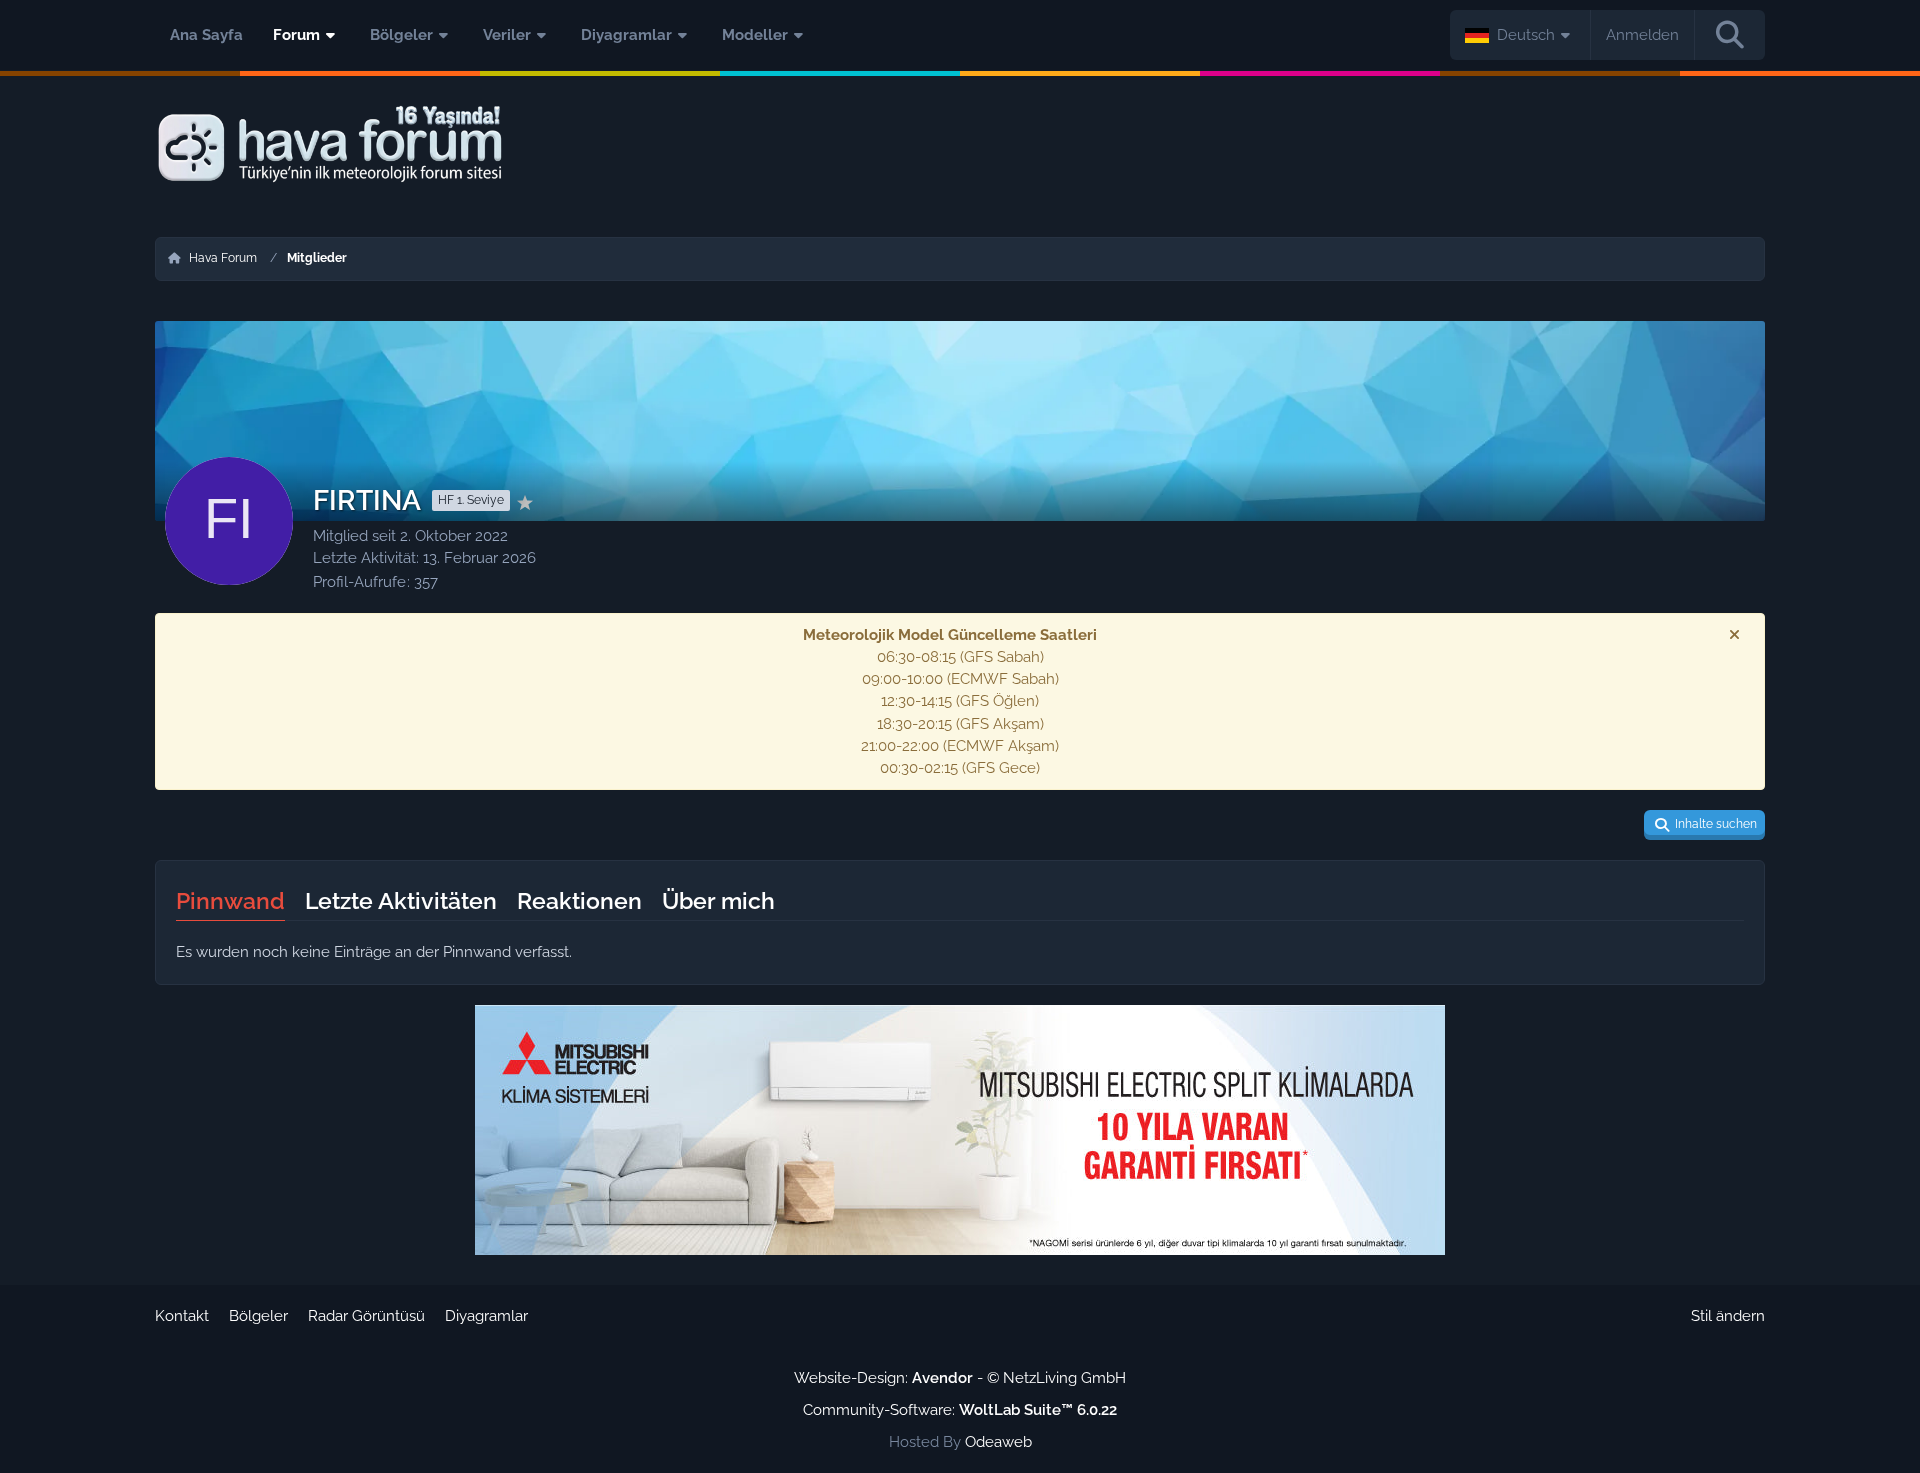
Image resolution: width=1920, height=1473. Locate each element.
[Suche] (1730, 35)
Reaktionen (579, 900)
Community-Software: (960, 1410)
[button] (1520, 35)
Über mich (718, 900)
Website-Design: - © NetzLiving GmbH (960, 1378)
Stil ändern (1728, 1316)
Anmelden (1642, 35)
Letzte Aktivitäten (401, 900)
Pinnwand (230, 900)
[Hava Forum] (960, 144)
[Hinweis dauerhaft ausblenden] (1734, 635)
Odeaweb (998, 1442)
